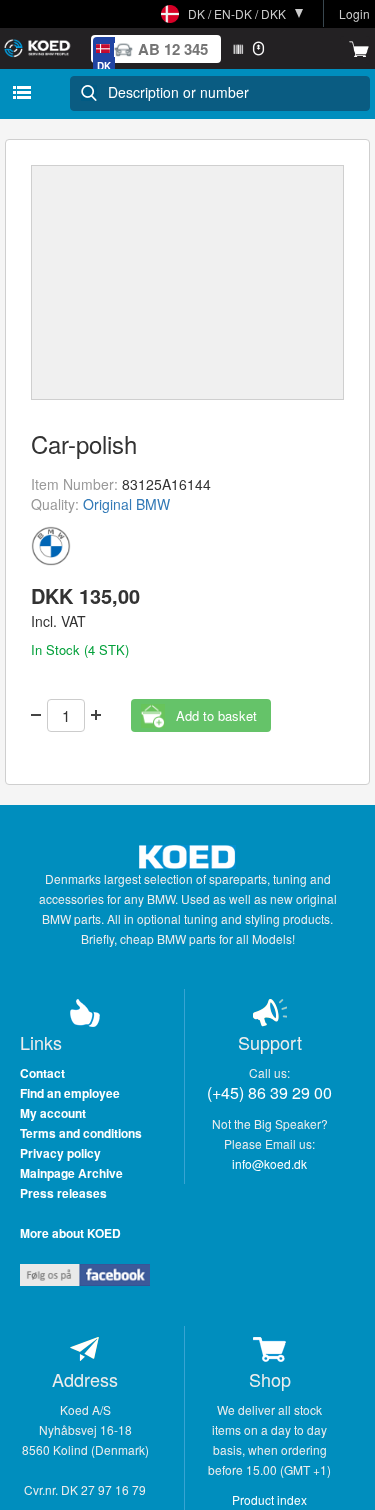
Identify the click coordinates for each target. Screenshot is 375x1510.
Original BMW (126, 504)
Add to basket (216, 715)
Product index (269, 1499)
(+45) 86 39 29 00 (269, 1092)
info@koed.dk (269, 1163)
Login (354, 13)
